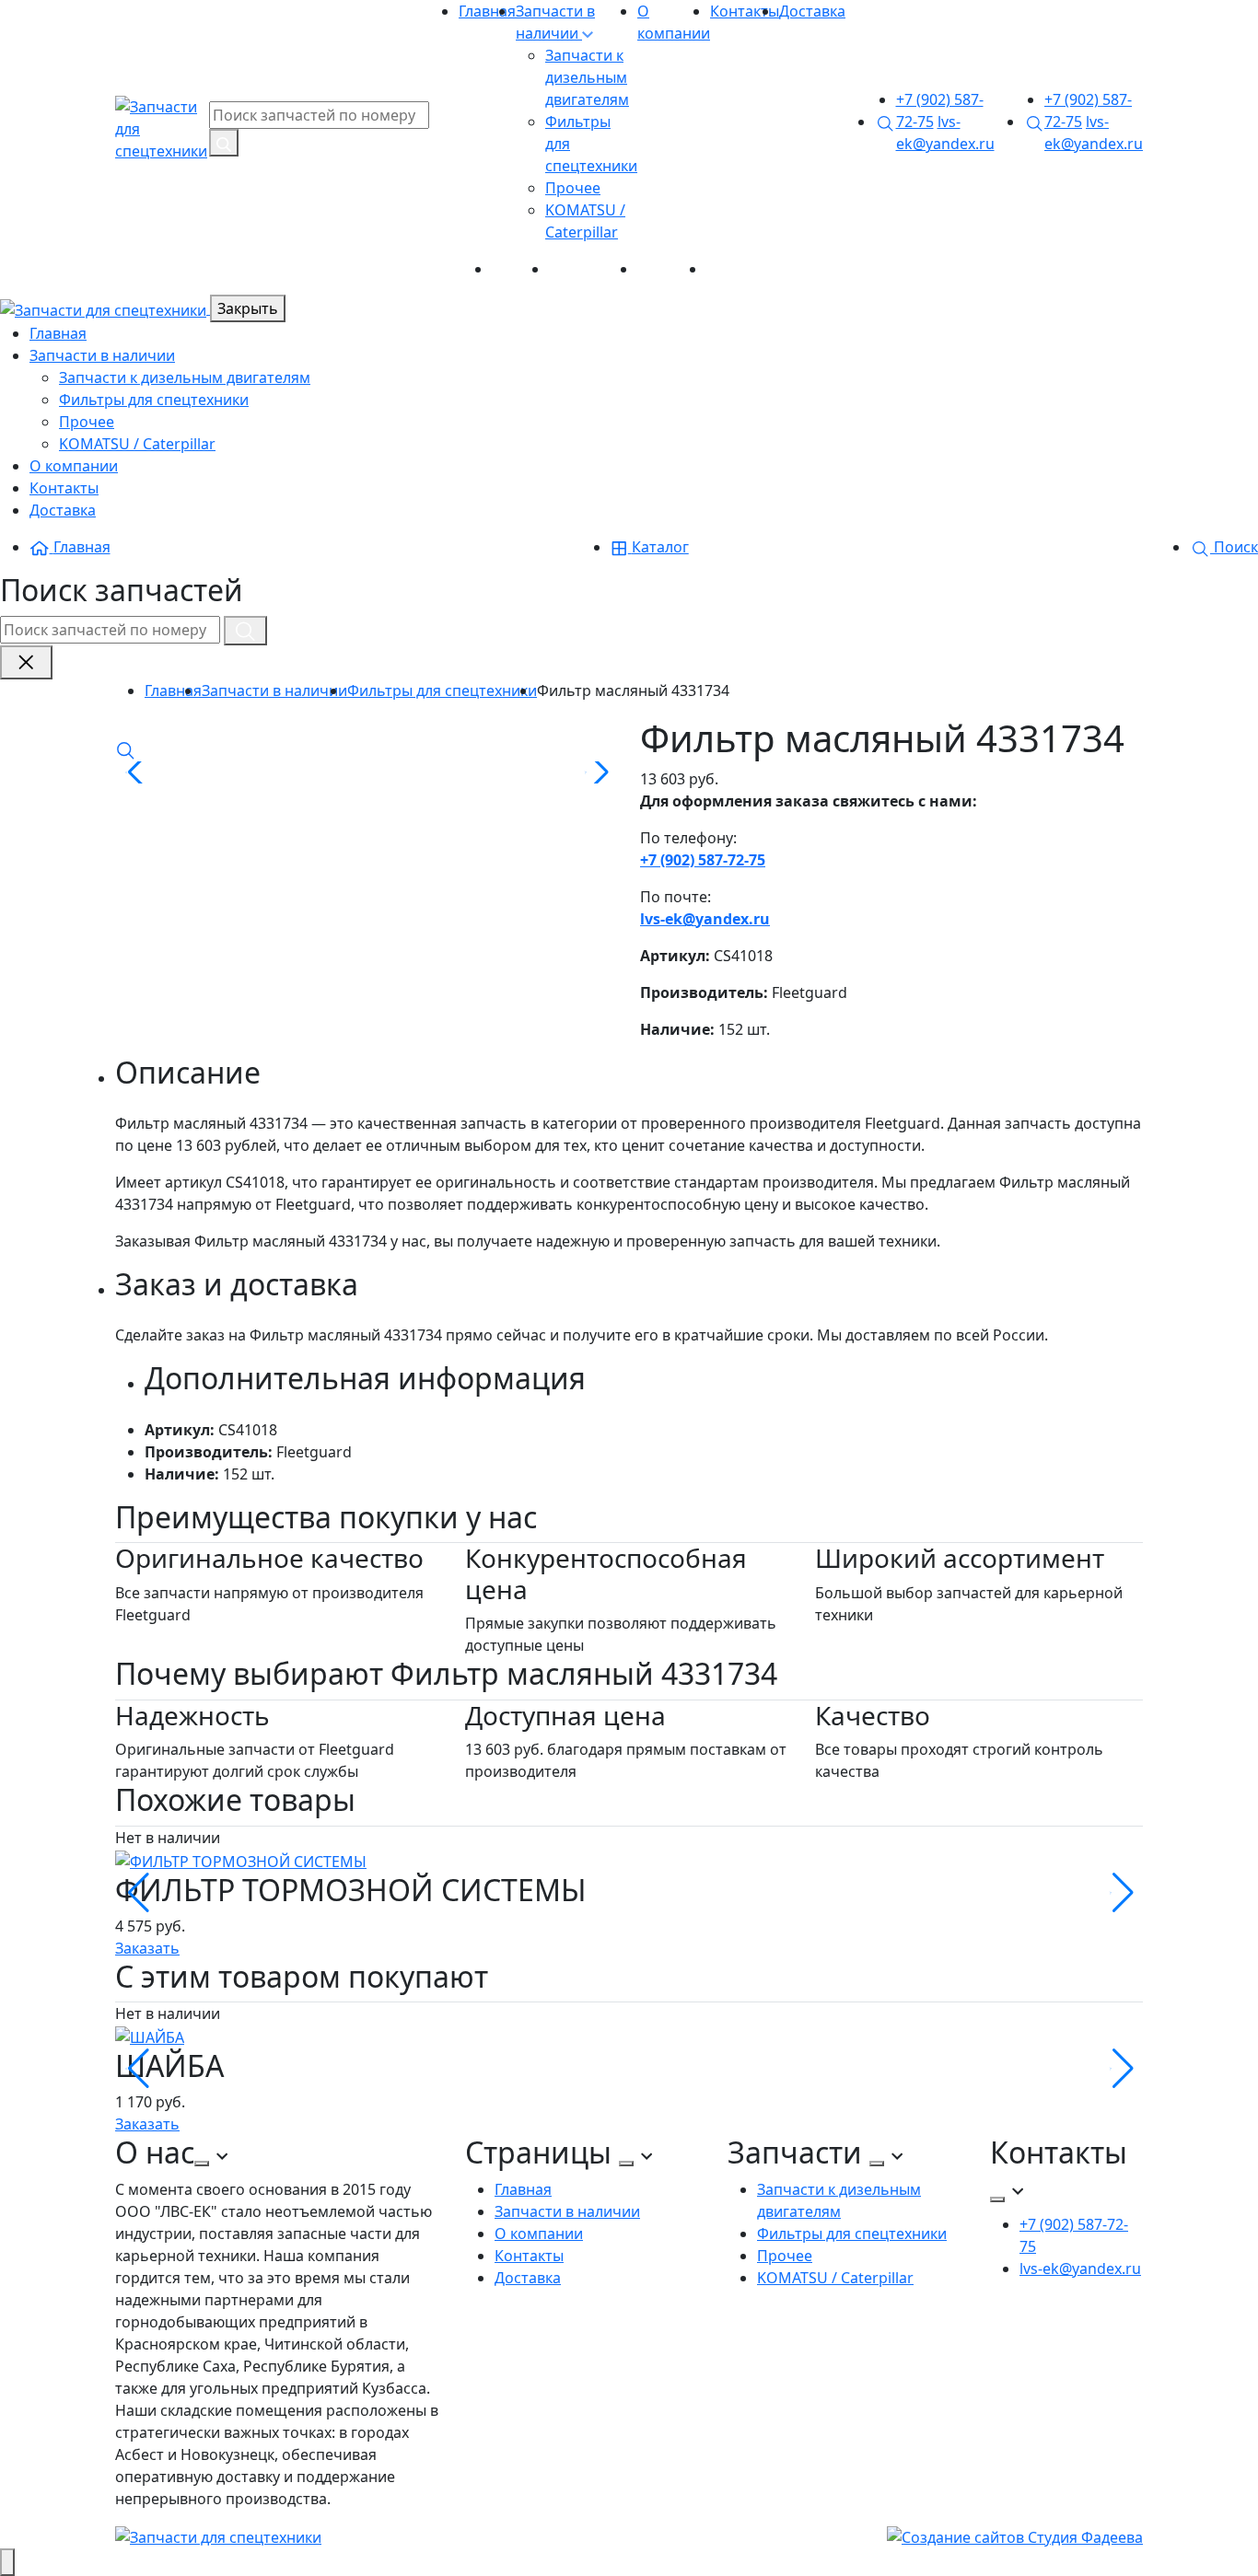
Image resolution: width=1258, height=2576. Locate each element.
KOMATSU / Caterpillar (137, 444)
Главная (487, 11)
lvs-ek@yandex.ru (705, 919)
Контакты (745, 11)
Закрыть (248, 308)
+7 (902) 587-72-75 (703, 860)
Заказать (147, 1948)
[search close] (26, 662)
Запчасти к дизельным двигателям (587, 77)
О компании (593, 269)
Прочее (573, 188)
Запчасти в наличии (102, 355)
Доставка (812, 11)
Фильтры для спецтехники (154, 400)
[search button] (224, 143)
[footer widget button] (202, 2164)
